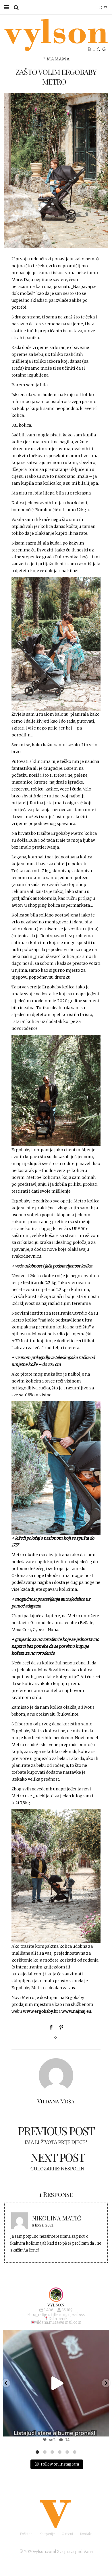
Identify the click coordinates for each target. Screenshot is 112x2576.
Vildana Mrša (56, 2101)
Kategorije (47, 2534)
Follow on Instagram (60, 2464)
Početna (26, 2534)
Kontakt (86, 2534)
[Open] (56, 2383)
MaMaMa (58, 59)
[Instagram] (102, 2429)
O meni (67, 2534)
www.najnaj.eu (76, 2011)
